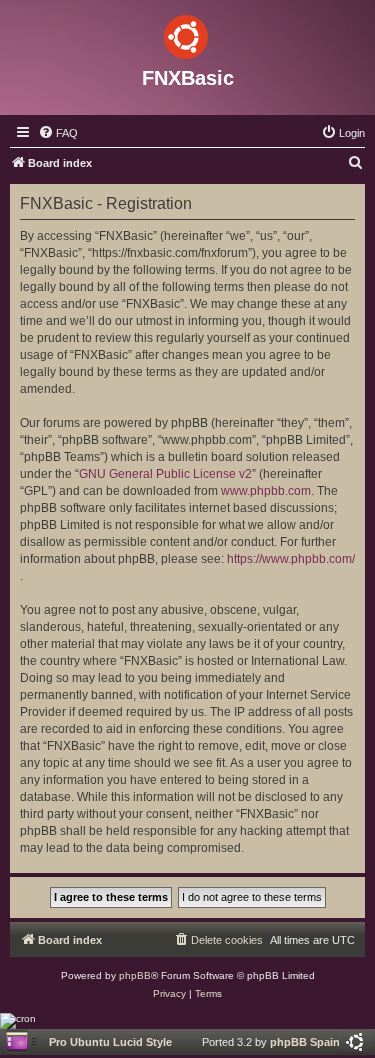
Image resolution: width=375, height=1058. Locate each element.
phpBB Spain (305, 1042)
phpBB (135, 975)
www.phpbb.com (266, 491)
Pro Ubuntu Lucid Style (110, 1042)
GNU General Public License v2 (165, 474)
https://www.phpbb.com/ (291, 559)
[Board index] (187, 33)
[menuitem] (58, 133)
